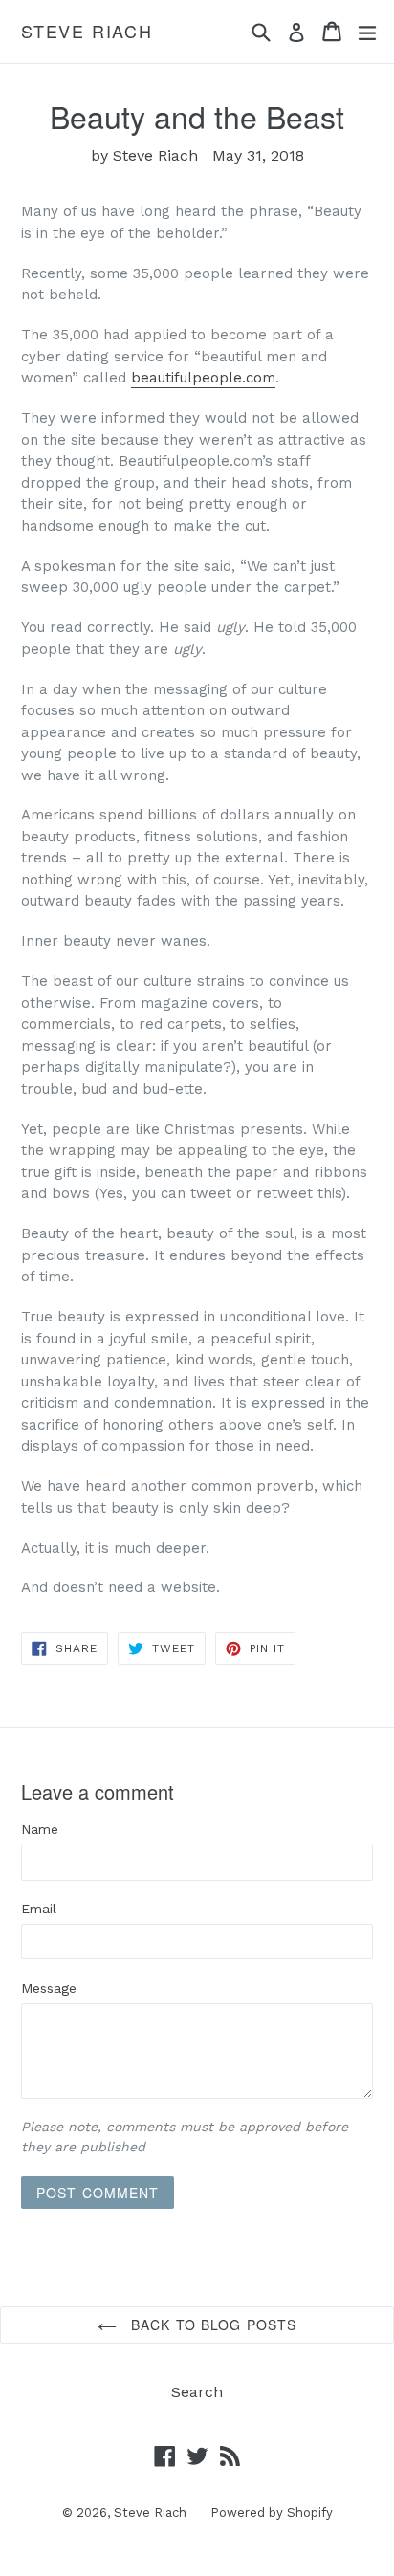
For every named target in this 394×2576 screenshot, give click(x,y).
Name (40, 1829)
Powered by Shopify (272, 2512)
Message (49, 1988)
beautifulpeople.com (203, 378)
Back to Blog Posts (211, 2325)
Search (197, 2392)
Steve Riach (87, 32)
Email (39, 1909)
